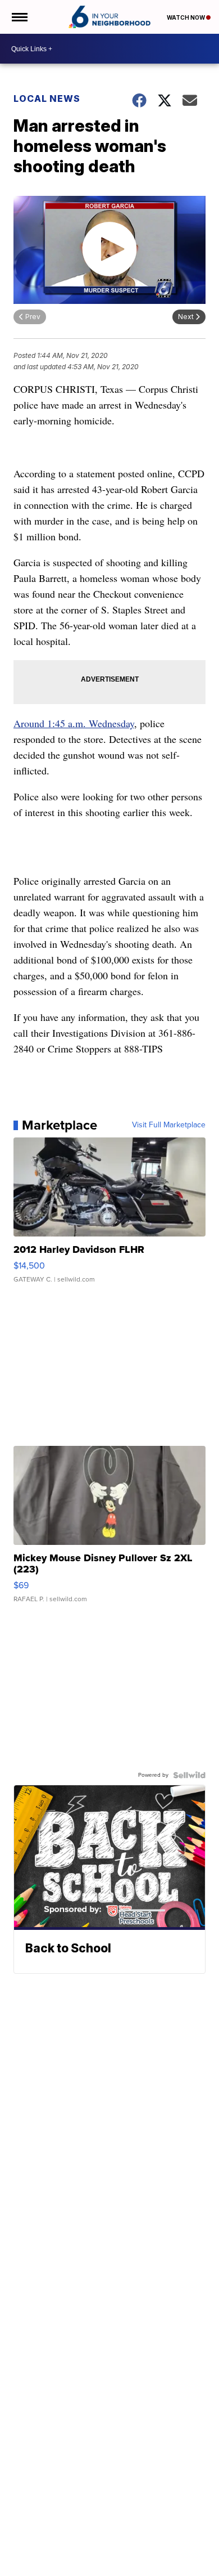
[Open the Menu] (19, 17)
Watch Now (186, 17)
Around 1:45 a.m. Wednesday (74, 723)
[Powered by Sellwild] (189, 1775)
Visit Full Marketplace (169, 1125)
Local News (47, 98)
